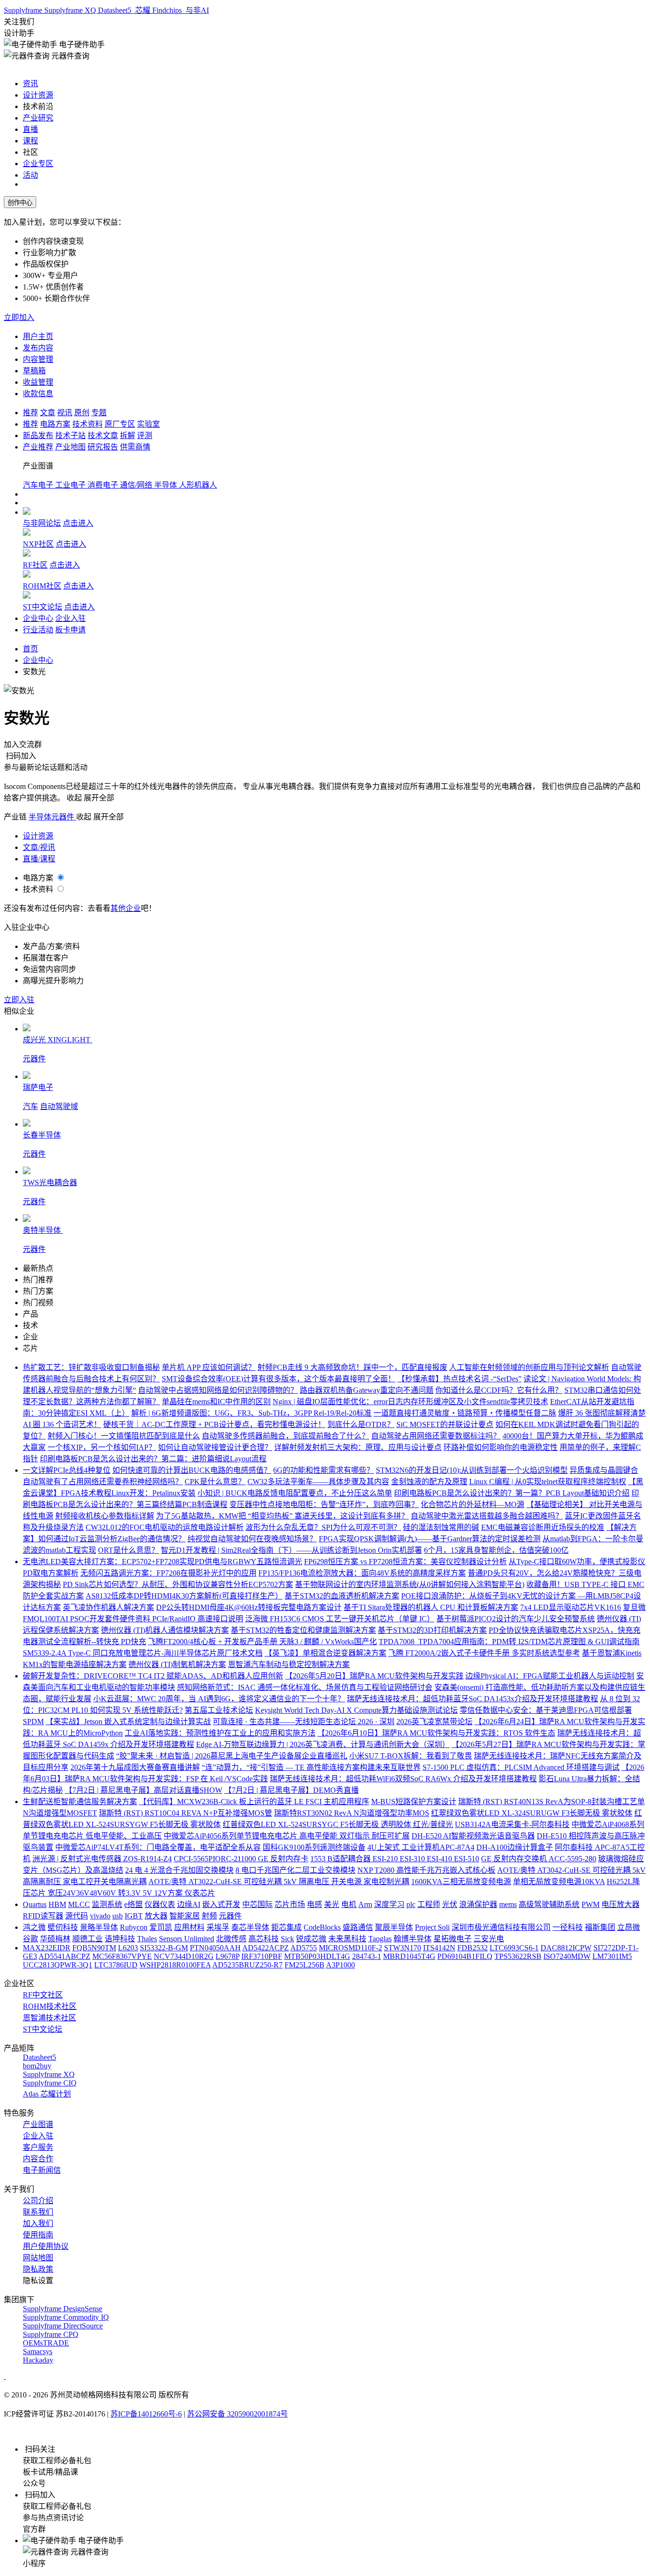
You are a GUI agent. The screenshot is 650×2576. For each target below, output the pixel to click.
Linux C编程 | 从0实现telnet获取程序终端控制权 (548, 1482)
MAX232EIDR (47, 1948)
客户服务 (38, 2147)
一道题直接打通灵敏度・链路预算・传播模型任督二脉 (465, 1413)
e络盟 (133, 1904)
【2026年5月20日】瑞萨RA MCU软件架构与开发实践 (374, 1676)
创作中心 (20, 203)
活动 (30, 175)
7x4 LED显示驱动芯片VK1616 (571, 1607)
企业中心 (38, 618)
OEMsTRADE (46, 2343)
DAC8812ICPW (566, 1948)
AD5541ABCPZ (64, 1956)
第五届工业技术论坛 (219, 1710)
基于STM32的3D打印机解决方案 (432, 1630)
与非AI (196, 10)
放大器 (156, 1916)
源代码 (77, 1916)
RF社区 (35, 565)
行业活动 (38, 630)
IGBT (134, 1916)
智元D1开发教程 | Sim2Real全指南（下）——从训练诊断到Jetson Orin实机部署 (291, 1550)
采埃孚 (218, 1927)
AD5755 (304, 1948)
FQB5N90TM (94, 1948)
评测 (145, 435)
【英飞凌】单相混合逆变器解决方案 (325, 1653)
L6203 (128, 1948)
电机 (349, 1904)
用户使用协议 (46, 2246)
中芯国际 (257, 1904)
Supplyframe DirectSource (63, 2326)
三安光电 (489, 1939)
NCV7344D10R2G (184, 1956)
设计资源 (38, 95)
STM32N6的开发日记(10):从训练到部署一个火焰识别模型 (472, 1470)
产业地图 (70, 447)
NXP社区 (38, 544)
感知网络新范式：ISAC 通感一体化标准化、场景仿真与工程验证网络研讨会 (305, 1687)
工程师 (429, 1904)
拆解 (128, 435)
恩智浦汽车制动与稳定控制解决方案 (289, 1664)
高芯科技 (264, 1939)
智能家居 (185, 1916)
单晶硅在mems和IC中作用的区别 (216, 1402)
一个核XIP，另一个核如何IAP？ (102, 1447)
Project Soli (432, 1927)
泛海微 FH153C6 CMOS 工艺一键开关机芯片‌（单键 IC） (340, 1619)
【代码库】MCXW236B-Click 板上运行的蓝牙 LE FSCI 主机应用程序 (254, 1802)
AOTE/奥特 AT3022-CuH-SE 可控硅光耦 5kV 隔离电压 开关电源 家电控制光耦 (279, 1882)
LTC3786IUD (116, 1965)
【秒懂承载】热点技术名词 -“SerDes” (459, 1379)
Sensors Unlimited (187, 1939)
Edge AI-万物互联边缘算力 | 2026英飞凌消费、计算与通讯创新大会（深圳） (323, 1744)
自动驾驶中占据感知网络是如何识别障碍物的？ (218, 1390)
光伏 (450, 1904)
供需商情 (135, 447)
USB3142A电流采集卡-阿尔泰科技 (512, 1824)
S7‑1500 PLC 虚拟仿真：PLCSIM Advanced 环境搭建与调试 (521, 1767)
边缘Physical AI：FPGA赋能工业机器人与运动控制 (550, 1676)
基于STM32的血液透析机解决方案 (342, 1596)
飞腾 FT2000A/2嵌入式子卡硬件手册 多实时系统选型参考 (484, 1653)
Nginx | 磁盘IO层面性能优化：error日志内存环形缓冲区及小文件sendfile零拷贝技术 (410, 1402)
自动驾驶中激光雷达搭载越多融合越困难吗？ (487, 1516)
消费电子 (104, 485)
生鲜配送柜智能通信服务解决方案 (80, 1802)
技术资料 (88, 424)
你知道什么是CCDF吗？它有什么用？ (499, 1390)
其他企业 (126, 908)
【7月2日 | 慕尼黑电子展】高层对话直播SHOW (143, 1790)
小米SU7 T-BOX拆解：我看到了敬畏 (411, 1756)
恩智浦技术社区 (49, 2018)
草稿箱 (34, 371)
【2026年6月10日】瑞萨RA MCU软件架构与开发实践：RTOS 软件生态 (436, 1733)
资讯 (30, 84)
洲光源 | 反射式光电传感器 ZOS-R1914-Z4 (102, 1859)
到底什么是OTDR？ (361, 1424)
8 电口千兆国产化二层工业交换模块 (295, 1870)
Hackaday (38, 2360)
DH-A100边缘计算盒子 (515, 1847)
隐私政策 (38, 2269)
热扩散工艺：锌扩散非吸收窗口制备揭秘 (91, 1367)
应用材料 (189, 1927)
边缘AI (189, 1904)
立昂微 (629, 1927)
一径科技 (568, 1927)
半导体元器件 (52, 817)
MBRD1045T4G (409, 1956)
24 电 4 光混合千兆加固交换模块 (179, 1870)
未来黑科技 (347, 1939)
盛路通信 (358, 1927)
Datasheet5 (116, 10)
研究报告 (103, 447)
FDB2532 (473, 1948)
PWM (591, 1904)
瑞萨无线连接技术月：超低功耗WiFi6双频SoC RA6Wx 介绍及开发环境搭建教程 (403, 1779)
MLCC (79, 1904)
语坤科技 (120, 1939)
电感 (315, 1904)
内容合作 (38, 2159)
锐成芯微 (311, 1939)
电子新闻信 (42, 2170)
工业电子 (71, 485)
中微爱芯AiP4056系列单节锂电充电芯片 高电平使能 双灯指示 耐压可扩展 (287, 1836)
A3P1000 (340, 1965)
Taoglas (380, 1939)
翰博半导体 (413, 1939)
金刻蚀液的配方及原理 (429, 1482)
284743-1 (367, 1956)
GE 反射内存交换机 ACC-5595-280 (539, 1859)
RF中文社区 (43, 1995)
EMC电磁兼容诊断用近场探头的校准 (543, 1527)
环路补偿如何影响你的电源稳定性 (501, 1447)
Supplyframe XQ (71, 10)
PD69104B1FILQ (465, 1956)
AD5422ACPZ (266, 1948)
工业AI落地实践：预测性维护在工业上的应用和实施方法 (220, 1733)
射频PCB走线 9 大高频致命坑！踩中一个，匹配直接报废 (352, 1367)
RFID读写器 (43, 1916)
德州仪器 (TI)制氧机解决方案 (177, 1664)
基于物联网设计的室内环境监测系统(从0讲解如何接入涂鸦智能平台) (410, 1584)
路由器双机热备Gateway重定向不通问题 (367, 1390)
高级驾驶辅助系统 (549, 1904)
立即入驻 (19, 1000)
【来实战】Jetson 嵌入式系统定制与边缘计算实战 (128, 1722)
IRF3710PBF (262, 1956)
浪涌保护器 (478, 1904)
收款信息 (38, 394)
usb (118, 1916)
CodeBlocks (322, 1927)
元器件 (34, 1059)
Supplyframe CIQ (50, 2083)
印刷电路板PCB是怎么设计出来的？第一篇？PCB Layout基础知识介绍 (512, 1493)
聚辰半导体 (394, 1927)
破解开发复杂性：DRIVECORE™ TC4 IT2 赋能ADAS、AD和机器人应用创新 (153, 1676)
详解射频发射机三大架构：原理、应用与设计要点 (358, 1447)
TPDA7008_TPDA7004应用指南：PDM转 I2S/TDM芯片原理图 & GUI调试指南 (509, 1642)
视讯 (65, 413)
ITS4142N (439, 1948)
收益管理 (38, 382)
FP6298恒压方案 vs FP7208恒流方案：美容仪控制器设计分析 (405, 1562)
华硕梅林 (55, 1939)
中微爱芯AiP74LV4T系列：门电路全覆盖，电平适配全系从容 (158, 1847)
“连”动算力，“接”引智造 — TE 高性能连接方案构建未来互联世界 (311, 1767)
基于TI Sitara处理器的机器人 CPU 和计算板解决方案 (431, 1607)
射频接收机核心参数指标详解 (105, 1516)
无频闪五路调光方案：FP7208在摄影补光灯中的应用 (168, 1573)
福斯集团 (600, 1927)
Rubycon (134, 1927)
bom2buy (37, 2066)
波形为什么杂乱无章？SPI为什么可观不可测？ (323, 1527)
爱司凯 (161, 1927)
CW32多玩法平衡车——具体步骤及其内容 (318, 1482)
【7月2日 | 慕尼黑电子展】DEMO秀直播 (291, 1790)
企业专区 (38, 164)
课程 (30, 141)
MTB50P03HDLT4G (317, 1956)
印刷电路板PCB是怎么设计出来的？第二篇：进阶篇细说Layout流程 (153, 1459)
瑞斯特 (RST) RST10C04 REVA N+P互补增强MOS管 (186, 1813)
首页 (30, 649)
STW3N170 (403, 1948)
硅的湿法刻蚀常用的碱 (441, 1527)
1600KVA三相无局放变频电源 (461, 1882)
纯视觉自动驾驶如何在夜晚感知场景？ (252, 1539)
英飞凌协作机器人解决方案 (108, 1607)
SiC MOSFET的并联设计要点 (445, 1424)
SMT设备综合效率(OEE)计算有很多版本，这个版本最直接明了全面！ (279, 1379)
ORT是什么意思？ (128, 1550)
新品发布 (38, 435)
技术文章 (103, 435)
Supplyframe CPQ (51, 2334)
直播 (30, 129)
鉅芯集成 (286, 1927)
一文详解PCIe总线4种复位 (67, 1470)
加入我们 (38, 2223)
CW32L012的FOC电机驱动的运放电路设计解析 (165, 1527)
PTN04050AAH (215, 1948)
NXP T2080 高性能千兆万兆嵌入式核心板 (426, 1870)
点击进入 (78, 523)
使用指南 (38, 2235)
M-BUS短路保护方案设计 (414, 1802)
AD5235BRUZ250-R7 (247, 1965)
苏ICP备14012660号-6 (146, 2414)
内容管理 (38, 359)
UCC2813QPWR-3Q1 (58, 1965)
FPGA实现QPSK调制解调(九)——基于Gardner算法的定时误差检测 (430, 1539)
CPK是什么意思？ (215, 1482)
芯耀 (143, 10)
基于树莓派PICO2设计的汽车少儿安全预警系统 (516, 1619)
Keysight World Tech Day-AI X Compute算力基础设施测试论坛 (356, 1710)
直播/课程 (39, 859)
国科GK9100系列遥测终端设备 (314, 1847)
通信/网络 (137, 485)
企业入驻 (70, 618)
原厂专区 (120, 424)
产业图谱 (38, 2124)
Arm (365, 1904)
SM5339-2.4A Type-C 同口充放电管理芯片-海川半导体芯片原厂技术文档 (143, 1653)
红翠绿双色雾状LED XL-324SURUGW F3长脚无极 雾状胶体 (532, 1813)
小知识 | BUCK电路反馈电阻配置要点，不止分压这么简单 (295, 1493)
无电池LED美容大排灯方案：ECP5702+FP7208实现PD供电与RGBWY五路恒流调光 (162, 1562)
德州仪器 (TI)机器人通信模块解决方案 (165, 1630)
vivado (100, 1916)
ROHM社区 (42, 586)
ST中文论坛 (43, 607)
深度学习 (389, 1904)
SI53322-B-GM (164, 1948)
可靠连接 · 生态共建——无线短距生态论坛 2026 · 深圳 (304, 1722)
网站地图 (38, 2258)
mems (508, 1904)
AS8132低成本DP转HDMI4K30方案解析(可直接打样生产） (184, 1596)
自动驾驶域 (59, 1106)
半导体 (167, 485)
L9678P (227, 1956)
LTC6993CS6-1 (514, 1948)
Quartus (35, 1904)
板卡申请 (70, 630)
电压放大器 (620, 1904)
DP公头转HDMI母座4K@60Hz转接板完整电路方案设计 (249, 1607)
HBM (57, 1904)
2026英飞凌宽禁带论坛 (434, 1722)
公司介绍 (38, 2201)
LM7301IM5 (612, 1956)
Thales (147, 1939)
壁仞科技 (63, 1927)
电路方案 (55, 424)
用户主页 (38, 336)
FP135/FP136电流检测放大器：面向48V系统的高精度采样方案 (362, 1573)
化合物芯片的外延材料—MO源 (473, 1504)
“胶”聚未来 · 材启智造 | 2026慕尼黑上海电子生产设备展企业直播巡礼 (232, 1756)
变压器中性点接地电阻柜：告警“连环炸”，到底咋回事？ (324, 1504)
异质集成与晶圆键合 (604, 1470)
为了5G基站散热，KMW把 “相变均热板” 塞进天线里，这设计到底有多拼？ (282, 1516)
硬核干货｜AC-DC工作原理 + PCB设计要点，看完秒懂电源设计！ (214, 1424)
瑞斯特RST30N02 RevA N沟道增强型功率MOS (352, 1813)
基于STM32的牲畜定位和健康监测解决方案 (303, 1630)
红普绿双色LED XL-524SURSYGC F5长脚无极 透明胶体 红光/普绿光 (338, 1824)
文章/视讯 (39, 847)
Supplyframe (24, 10)
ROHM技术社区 (50, 2006)
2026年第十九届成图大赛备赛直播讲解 (135, 1767)
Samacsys (38, 2351)
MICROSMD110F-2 (350, 1948)
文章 (48, 413)
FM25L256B (305, 1965)
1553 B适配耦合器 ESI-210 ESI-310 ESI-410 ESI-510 (395, 1859)
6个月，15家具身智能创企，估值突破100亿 (496, 1550)
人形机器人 (198, 485)
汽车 (30, 1106)
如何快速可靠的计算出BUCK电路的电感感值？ (192, 1470)
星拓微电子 (453, 1939)
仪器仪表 (160, 1904)
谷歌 (30, 1939)
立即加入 (19, 317)
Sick (287, 1939)
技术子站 (70, 435)
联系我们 (38, 2212)
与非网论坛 (42, 523)
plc (411, 1904)
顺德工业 (88, 1939)
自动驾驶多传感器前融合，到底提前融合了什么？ (286, 1436)
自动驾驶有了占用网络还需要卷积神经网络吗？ (103, 1482)
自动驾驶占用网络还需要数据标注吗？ (436, 1436)
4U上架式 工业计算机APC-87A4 (421, 1847)
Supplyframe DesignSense (63, 2309)
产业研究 (38, 118)
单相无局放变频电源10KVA (559, 1882)
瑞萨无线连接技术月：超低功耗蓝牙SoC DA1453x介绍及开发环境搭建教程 (473, 1699)
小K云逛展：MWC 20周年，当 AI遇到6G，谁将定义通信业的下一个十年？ (219, 1699)
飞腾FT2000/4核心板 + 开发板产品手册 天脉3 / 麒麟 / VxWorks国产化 (262, 1642)
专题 (99, 413)
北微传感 (231, 1939)
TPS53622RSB (518, 1956)
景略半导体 (99, 1927)
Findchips (168, 10)
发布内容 (38, 348)
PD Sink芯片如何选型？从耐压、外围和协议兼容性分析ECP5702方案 (178, 1584)
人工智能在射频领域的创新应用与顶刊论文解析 (529, 1367)
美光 (332, 1904)
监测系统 (107, 1904)
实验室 (148, 424)
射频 (209, 1916)
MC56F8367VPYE (122, 1956)
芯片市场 (290, 1904)
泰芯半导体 (250, 1927)
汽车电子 (39, 485)
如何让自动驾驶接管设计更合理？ (215, 1447)
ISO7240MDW (567, 1956)
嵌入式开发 (221, 1904)
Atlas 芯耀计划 (47, 2094)
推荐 (30, 413)
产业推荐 (38, 447)
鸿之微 (34, 1927)
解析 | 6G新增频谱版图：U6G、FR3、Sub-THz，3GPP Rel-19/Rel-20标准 (251, 1413)
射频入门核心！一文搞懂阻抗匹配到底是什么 (124, 1436)
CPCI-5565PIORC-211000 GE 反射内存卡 (241, 1859)
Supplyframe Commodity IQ (66, 2317)
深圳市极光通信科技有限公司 (501, 1927)
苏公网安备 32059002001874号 (237, 2414)
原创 (82, 413)
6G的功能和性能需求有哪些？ (324, 1470)
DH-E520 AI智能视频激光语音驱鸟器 (473, 1836)
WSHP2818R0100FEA (175, 1965)
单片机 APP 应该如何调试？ (209, 1367)
